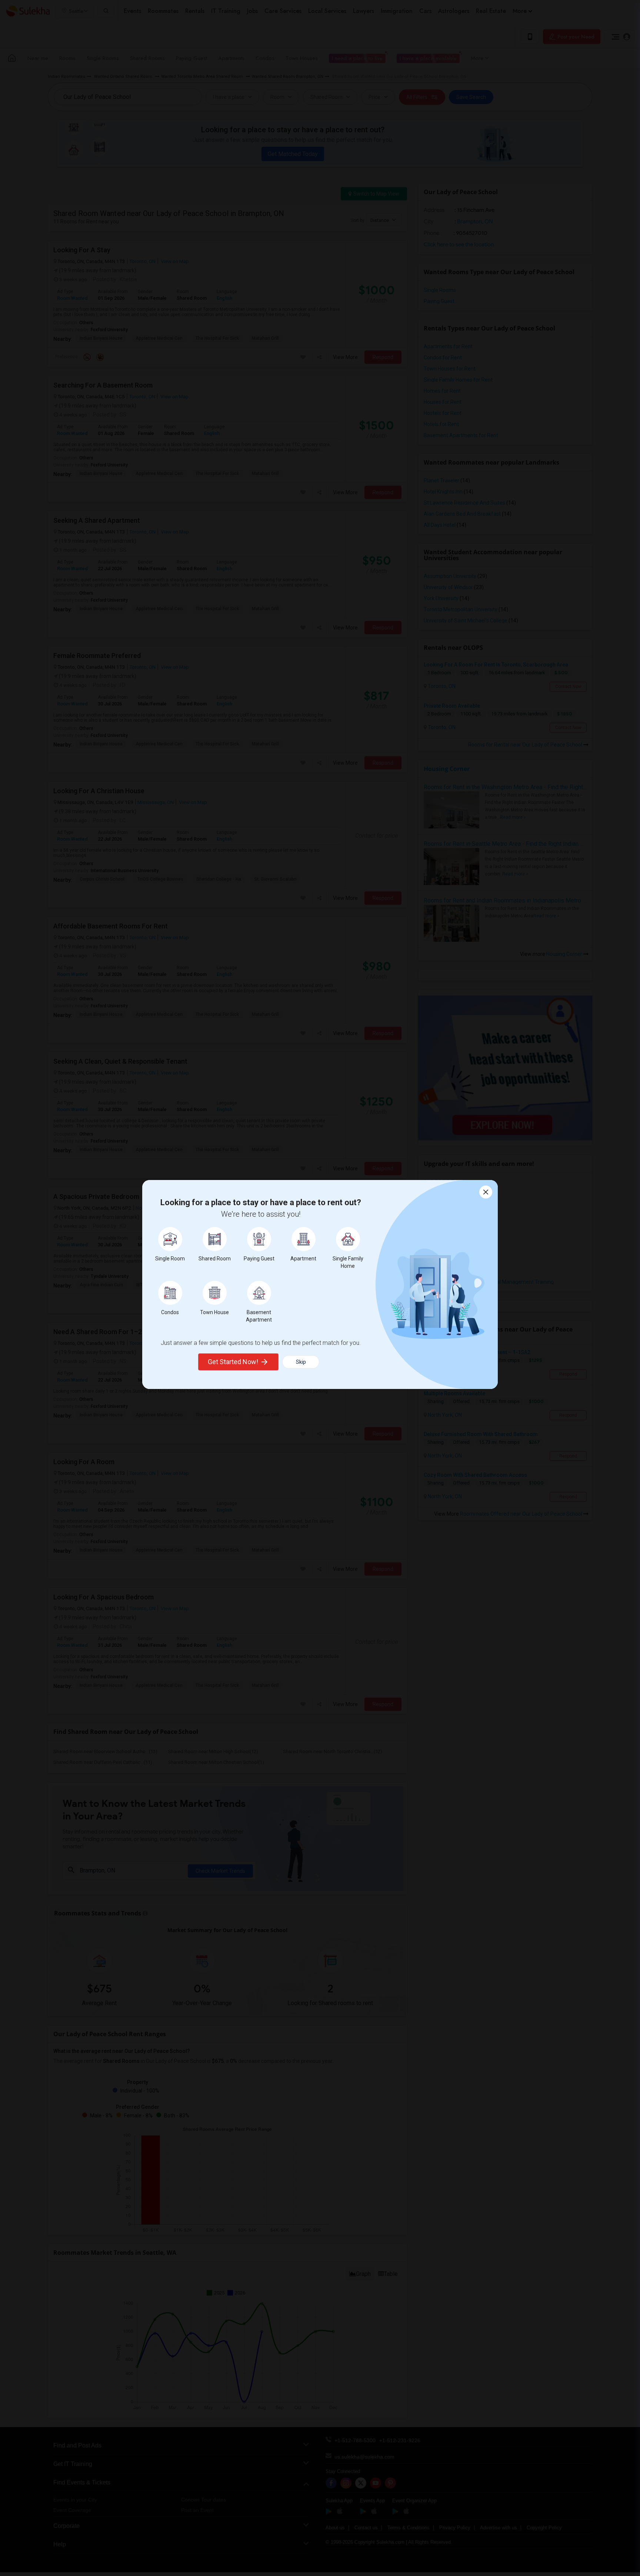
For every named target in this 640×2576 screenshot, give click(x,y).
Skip (301, 1362)
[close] (486, 1192)
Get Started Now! (233, 1362)
